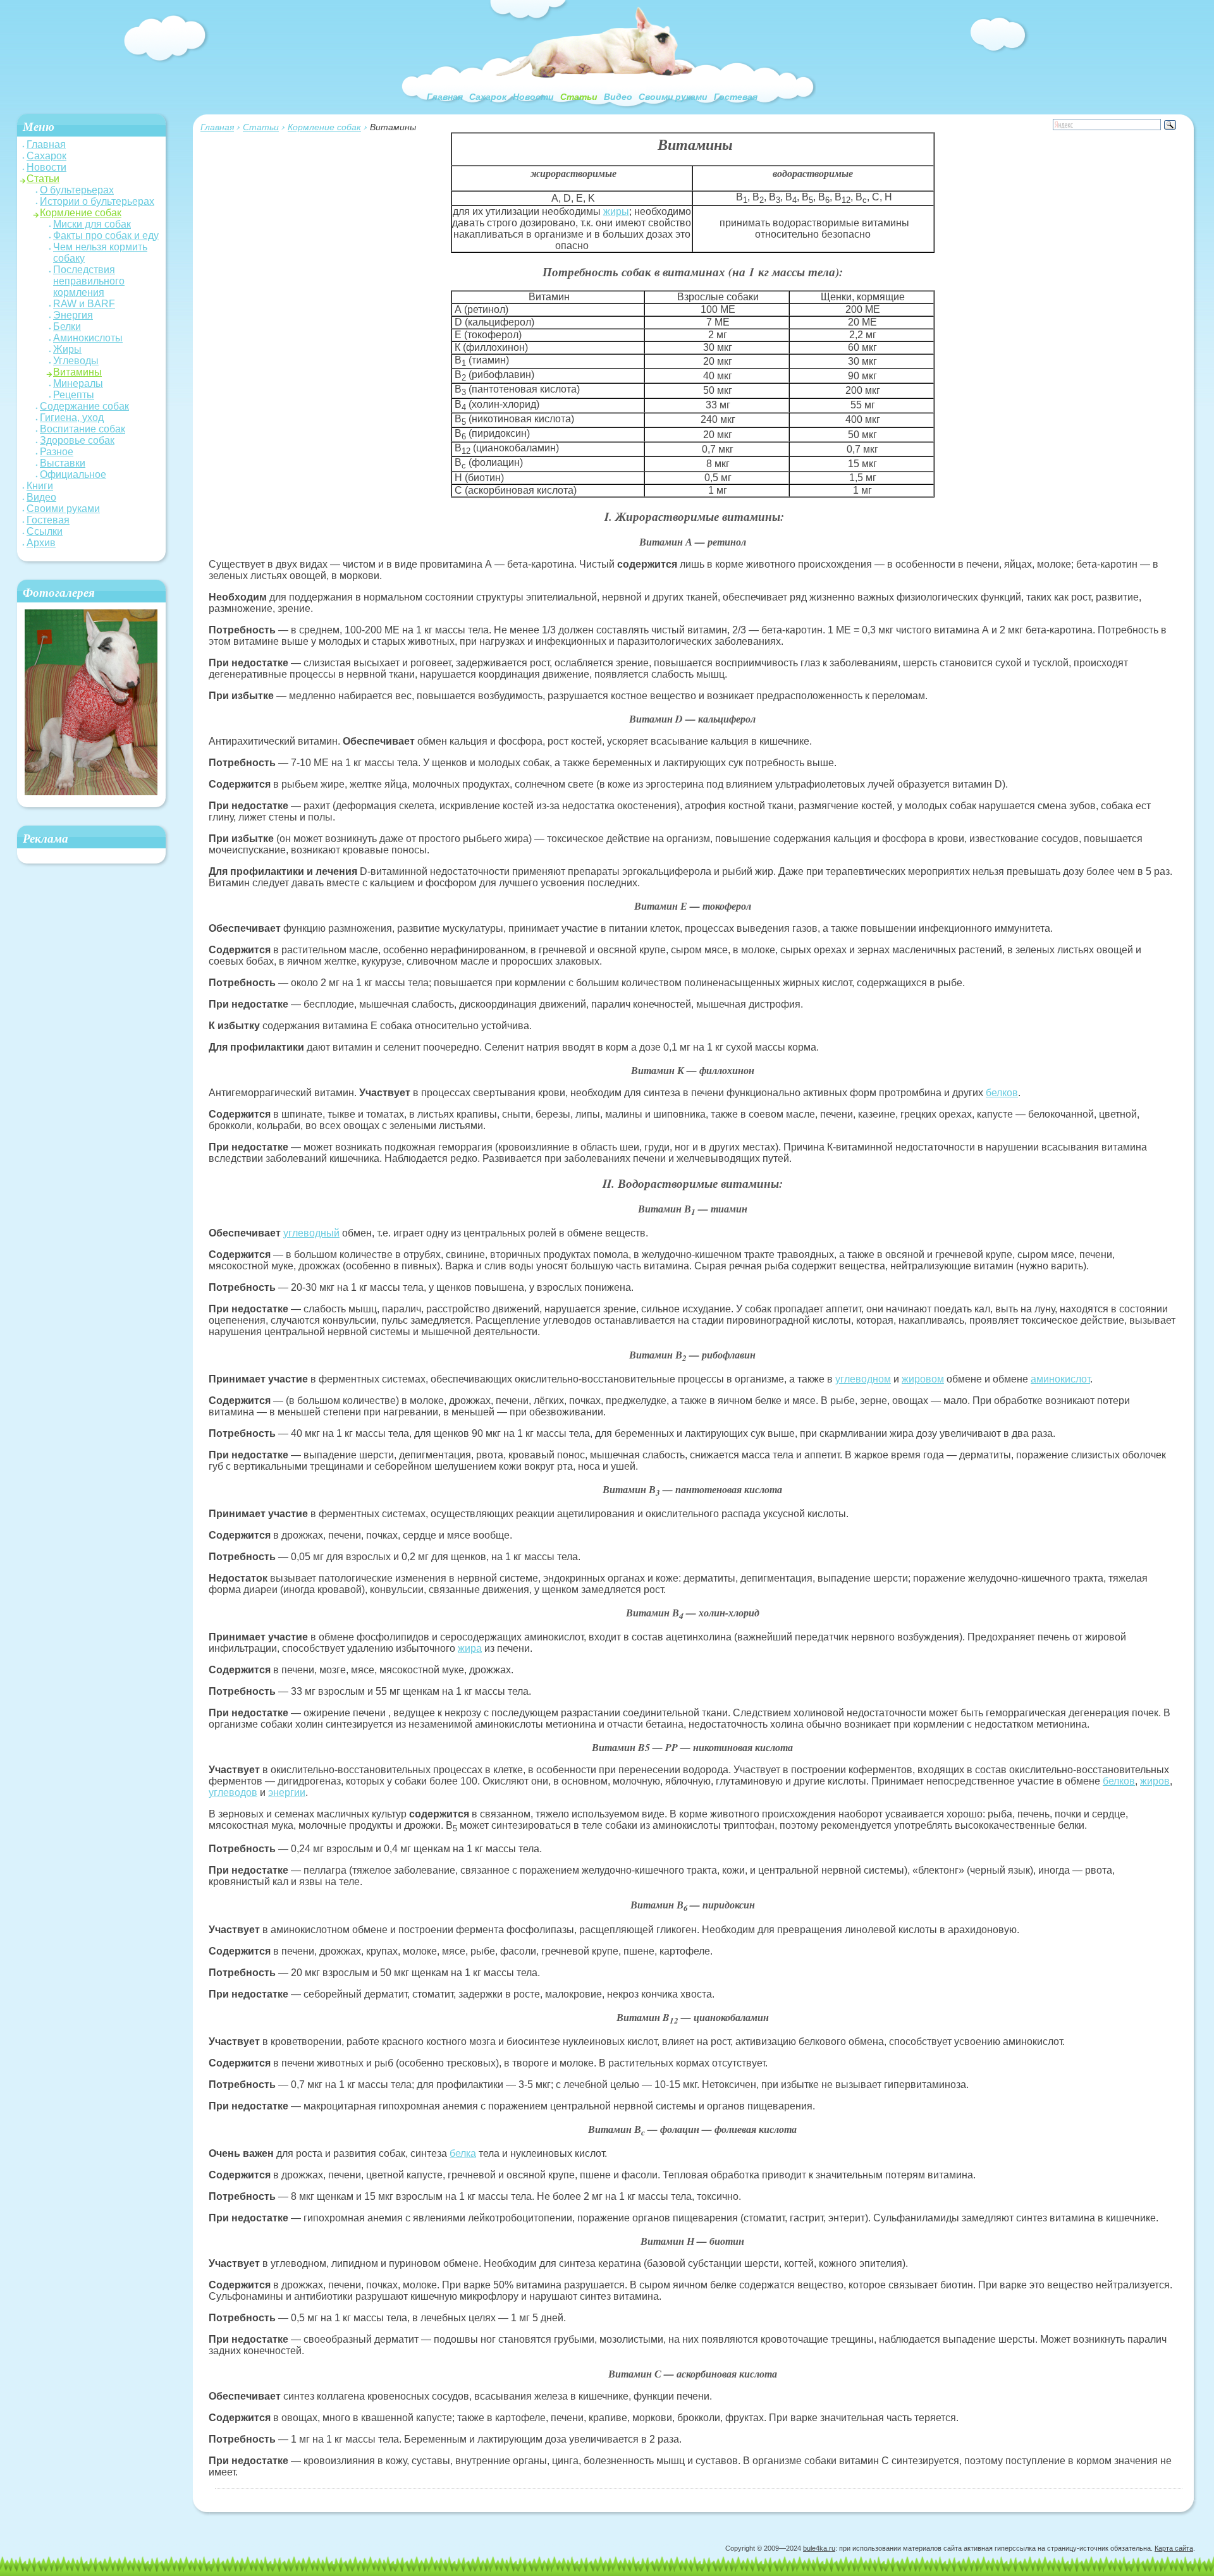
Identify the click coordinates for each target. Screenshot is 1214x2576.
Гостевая (736, 97)
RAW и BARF (84, 304)
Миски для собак (92, 224)
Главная (445, 97)
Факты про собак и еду (106, 235)
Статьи (579, 97)
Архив (41, 543)
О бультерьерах (77, 190)
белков (1002, 1093)
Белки (67, 327)
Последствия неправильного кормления (89, 281)
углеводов (233, 1792)
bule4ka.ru (819, 2548)
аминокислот (1060, 1379)
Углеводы (76, 361)
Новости (533, 97)
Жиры (67, 349)
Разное (57, 452)
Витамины (77, 372)
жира (470, 1648)
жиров (1155, 1781)
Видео (618, 97)
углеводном (863, 1379)
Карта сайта (1174, 2548)
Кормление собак (324, 127)
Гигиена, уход (72, 418)
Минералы (78, 383)
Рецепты (74, 395)
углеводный (311, 1233)
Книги (40, 486)
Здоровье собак (77, 440)
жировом (923, 1379)
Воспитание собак (83, 429)
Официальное (73, 474)
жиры (616, 211)
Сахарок (488, 97)
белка (463, 2153)
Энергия (73, 315)
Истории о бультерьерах (97, 201)
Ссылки (45, 531)
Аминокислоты (88, 338)
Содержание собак (84, 406)
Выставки (63, 463)
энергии (287, 1792)
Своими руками (673, 97)
